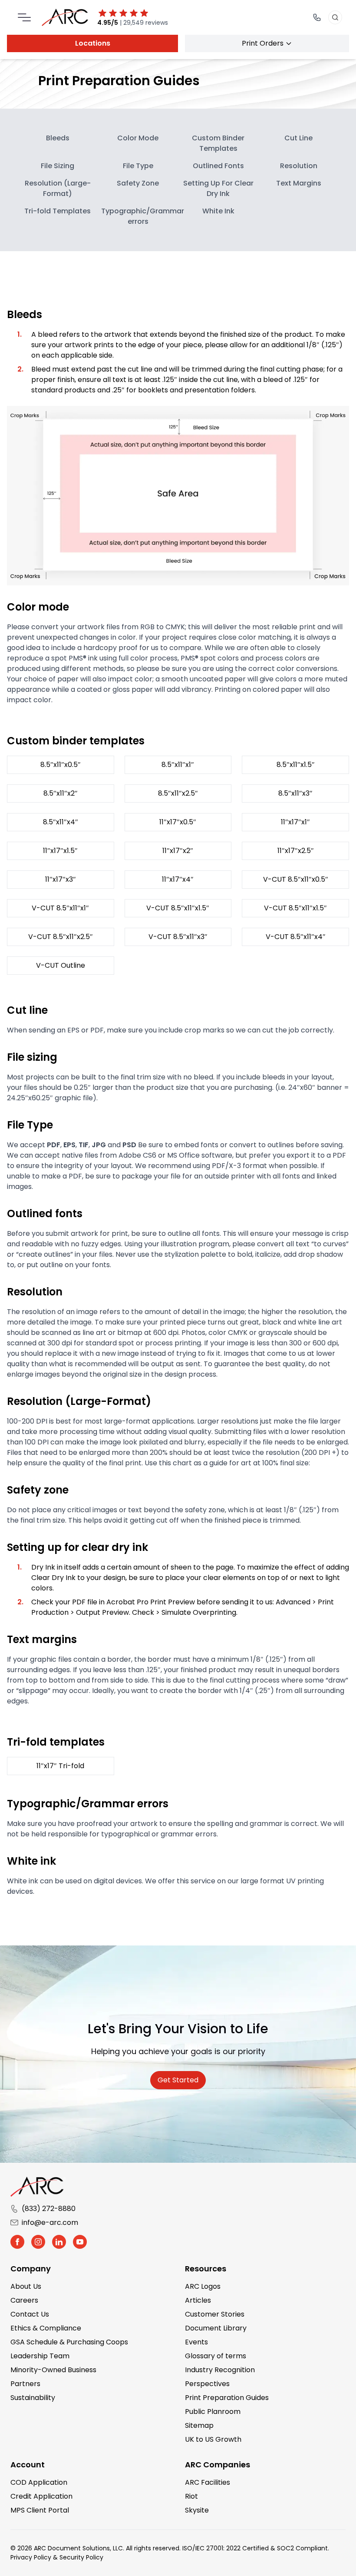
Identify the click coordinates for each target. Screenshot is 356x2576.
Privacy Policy (31, 2557)
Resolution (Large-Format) (58, 188)
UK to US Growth (213, 2439)
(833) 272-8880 (49, 2209)
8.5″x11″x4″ (61, 822)
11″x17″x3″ (61, 879)
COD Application (39, 2482)
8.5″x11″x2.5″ (178, 793)
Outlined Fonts (218, 166)
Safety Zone (138, 183)
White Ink (218, 211)
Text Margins (299, 183)
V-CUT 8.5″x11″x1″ (60, 908)
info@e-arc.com (50, 2222)
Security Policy (81, 2557)
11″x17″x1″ (295, 822)
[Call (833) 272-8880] (317, 17)
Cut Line (298, 138)
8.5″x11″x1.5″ (296, 765)
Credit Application (41, 2496)
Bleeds (58, 138)
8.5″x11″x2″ (61, 793)
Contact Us (30, 2314)
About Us (26, 2286)
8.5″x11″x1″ (178, 765)
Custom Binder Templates (218, 143)
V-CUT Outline (61, 965)
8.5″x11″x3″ (295, 793)
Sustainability (33, 2398)
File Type (138, 166)
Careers (24, 2300)
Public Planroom (213, 2412)
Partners (25, 2384)
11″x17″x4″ (178, 879)
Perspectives (207, 2384)
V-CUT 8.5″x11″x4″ (296, 937)
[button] (17, 2242)
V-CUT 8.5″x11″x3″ (178, 937)
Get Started (178, 2080)
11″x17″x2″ (178, 851)
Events (196, 2342)
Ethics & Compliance (46, 2328)
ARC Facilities (208, 2482)
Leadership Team (40, 2356)
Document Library (216, 2328)
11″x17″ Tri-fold (60, 1766)
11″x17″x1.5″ (60, 851)
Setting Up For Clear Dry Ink (218, 188)
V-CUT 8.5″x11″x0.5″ (296, 879)
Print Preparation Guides (227, 2398)
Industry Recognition (220, 2370)
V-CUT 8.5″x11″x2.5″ (61, 937)
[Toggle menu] (24, 17)
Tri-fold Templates (58, 211)
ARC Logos (203, 2286)
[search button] (335, 17)
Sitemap (199, 2425)
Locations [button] (93, 43)
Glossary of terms (216, 2356)
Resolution (299, 166)
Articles (198, 2300)
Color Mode (138, 138)
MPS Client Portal (40, 2510)
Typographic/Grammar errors (143, 216)
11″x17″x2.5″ (296, 851)
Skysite (197, 2510)
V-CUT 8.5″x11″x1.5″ (178, 908)
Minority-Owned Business (53, 2370)
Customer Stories (215, 2314)
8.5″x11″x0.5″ (61, 765)
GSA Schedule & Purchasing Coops (69, 2342)
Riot (191, 2496)
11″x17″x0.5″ (178, 822)
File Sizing (58, 166)
